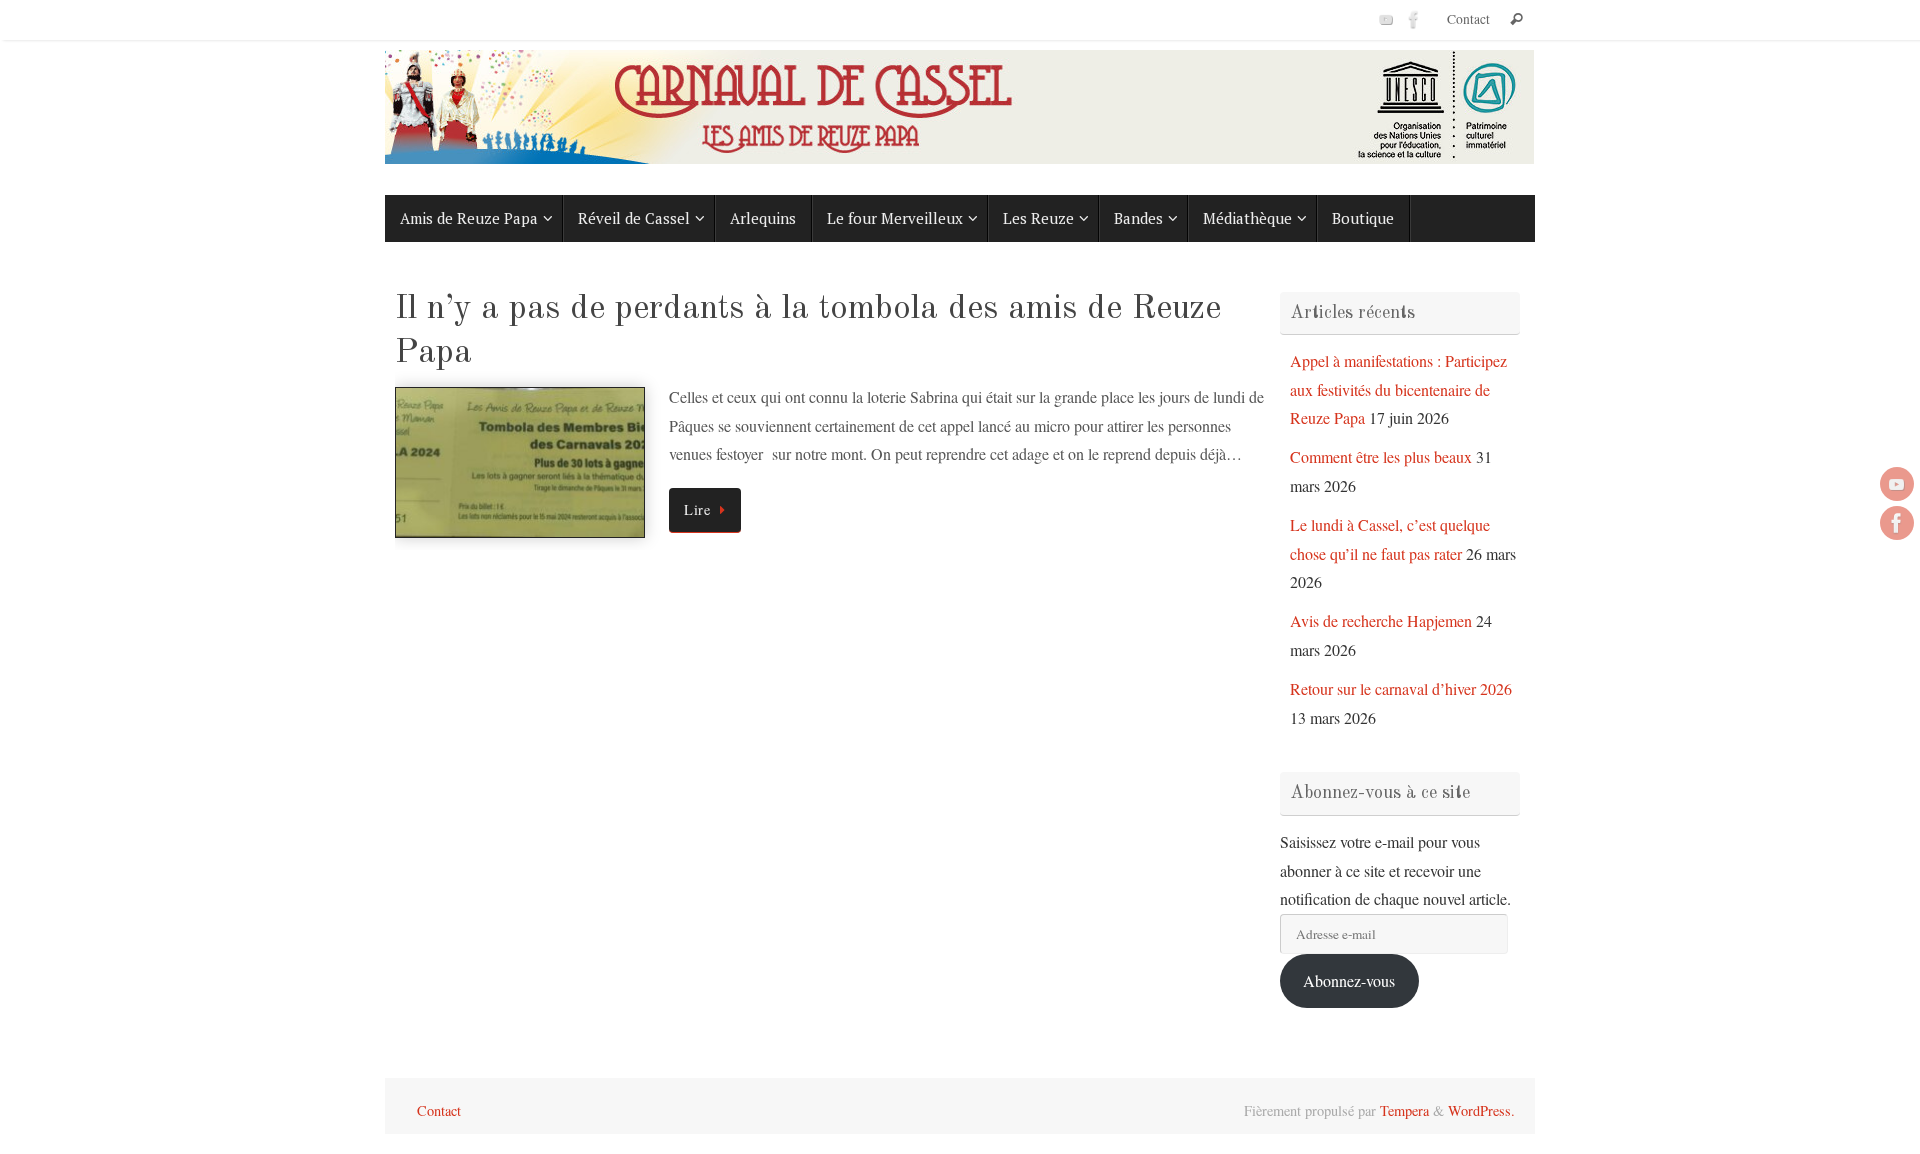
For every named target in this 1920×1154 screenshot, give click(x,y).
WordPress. (1481, 1110)
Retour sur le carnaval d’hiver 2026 (1401, 688)
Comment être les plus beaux (1381, 456)
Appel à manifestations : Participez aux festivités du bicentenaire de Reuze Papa (1398, 389)
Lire (697, 509)
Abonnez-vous (1349, 980)
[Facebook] (1414, 19)
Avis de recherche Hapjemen (1381, 620)
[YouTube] (1386, 19)
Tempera (1404, 1110)
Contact (1468, 19)
